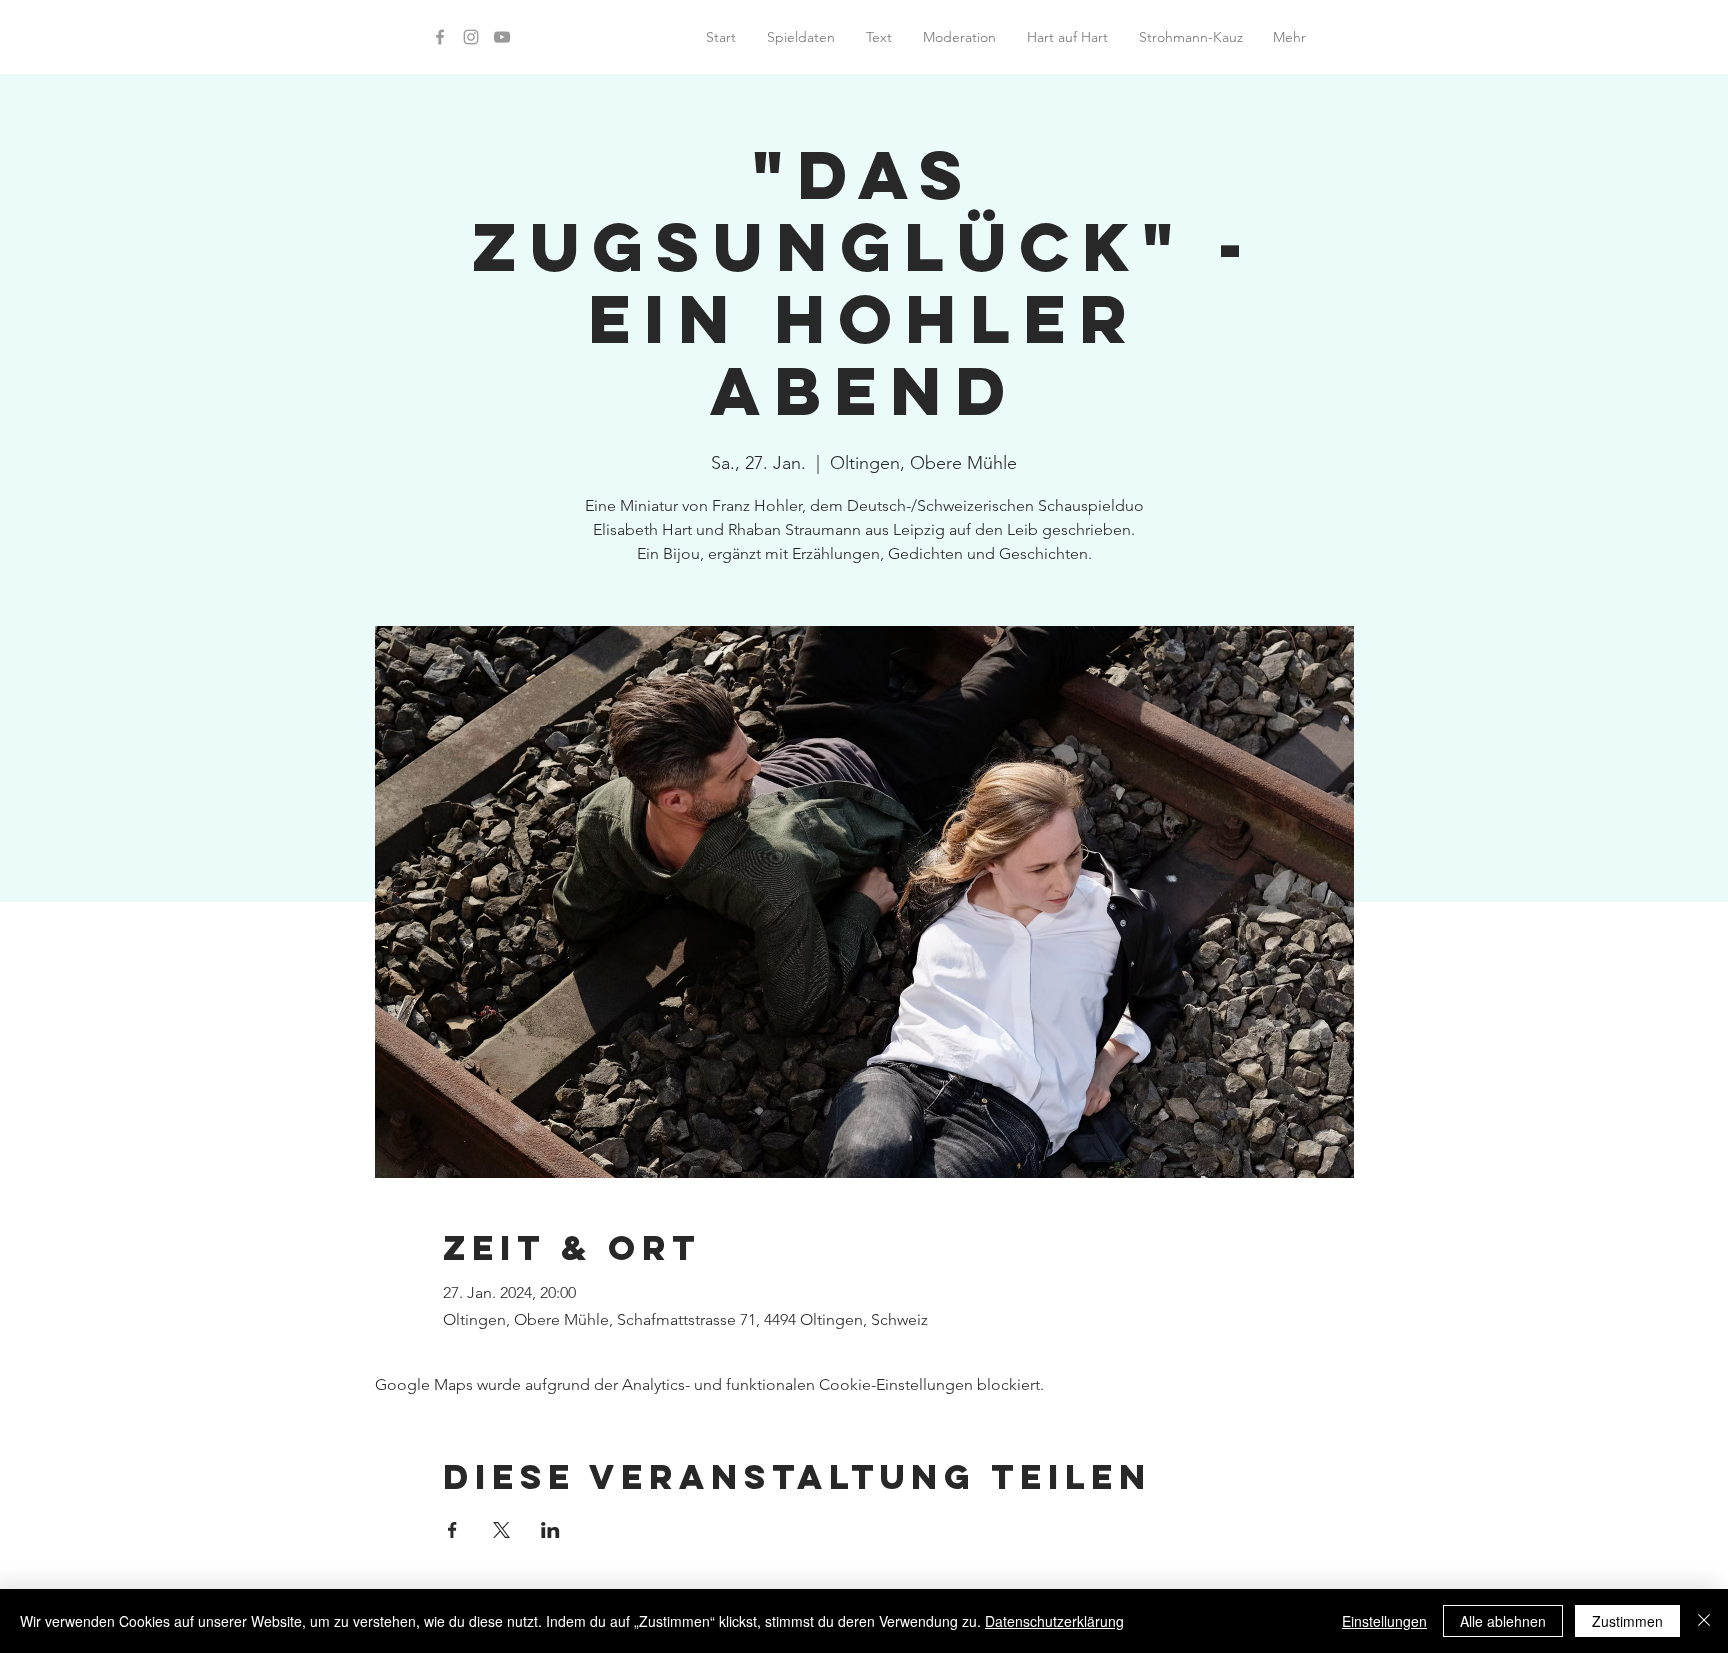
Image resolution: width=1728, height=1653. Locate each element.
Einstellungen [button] (1384, 1621)
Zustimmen (1627, 1621)
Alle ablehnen (1503, 1621)
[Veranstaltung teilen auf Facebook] (452, 1530)
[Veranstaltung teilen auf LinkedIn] (550, 1530)
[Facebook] (440, 37)
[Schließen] (1704, 1621)
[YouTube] (502, 37)
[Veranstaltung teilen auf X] (501, 1530)
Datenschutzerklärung (1054, 1621)
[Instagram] (471, 37)
